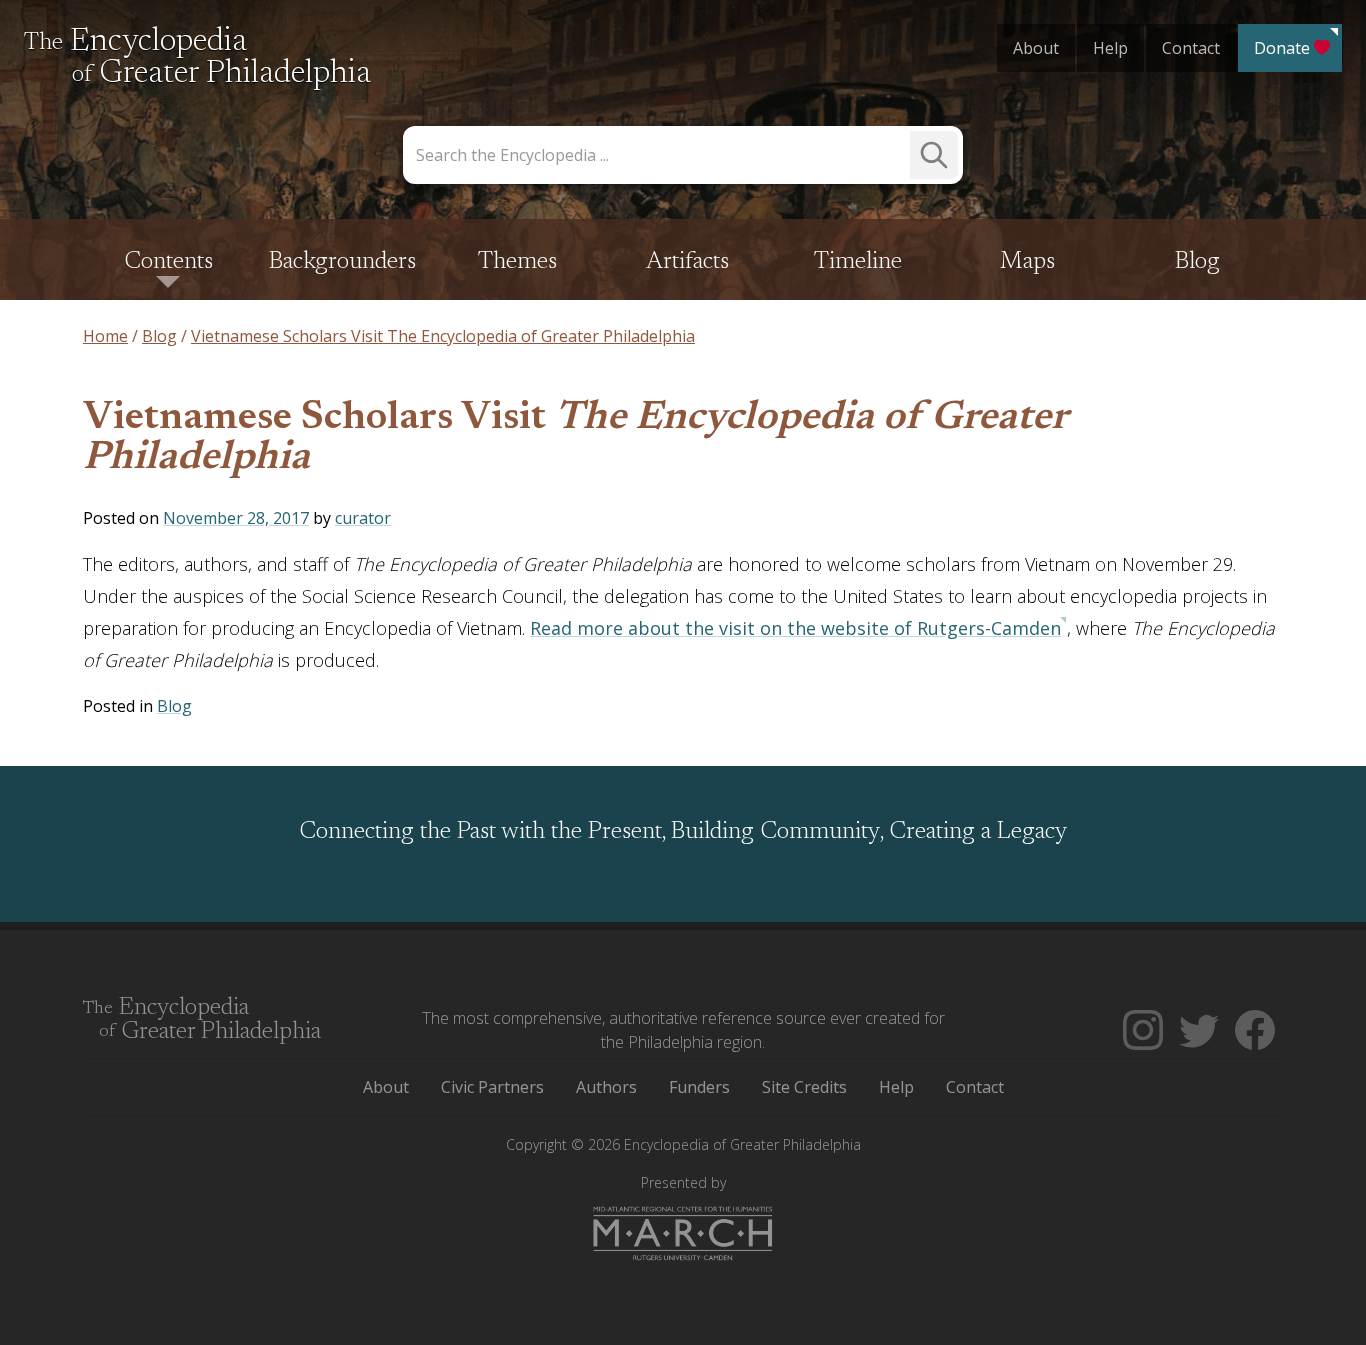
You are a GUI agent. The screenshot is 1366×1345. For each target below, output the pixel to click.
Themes (517, 262)
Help (1110, 48)
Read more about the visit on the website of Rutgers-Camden (795, 628)
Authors (606, 1087)
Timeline (858, 262)
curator (363, 518)
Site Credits (804, 1087)
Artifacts (687, 262)
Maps (1027, 262)
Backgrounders (342, 262)
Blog (1197, 262)
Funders (699, 1087)
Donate (1282, 48)
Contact (1191, 48)
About (1036, 48)
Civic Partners (492, 1087)
